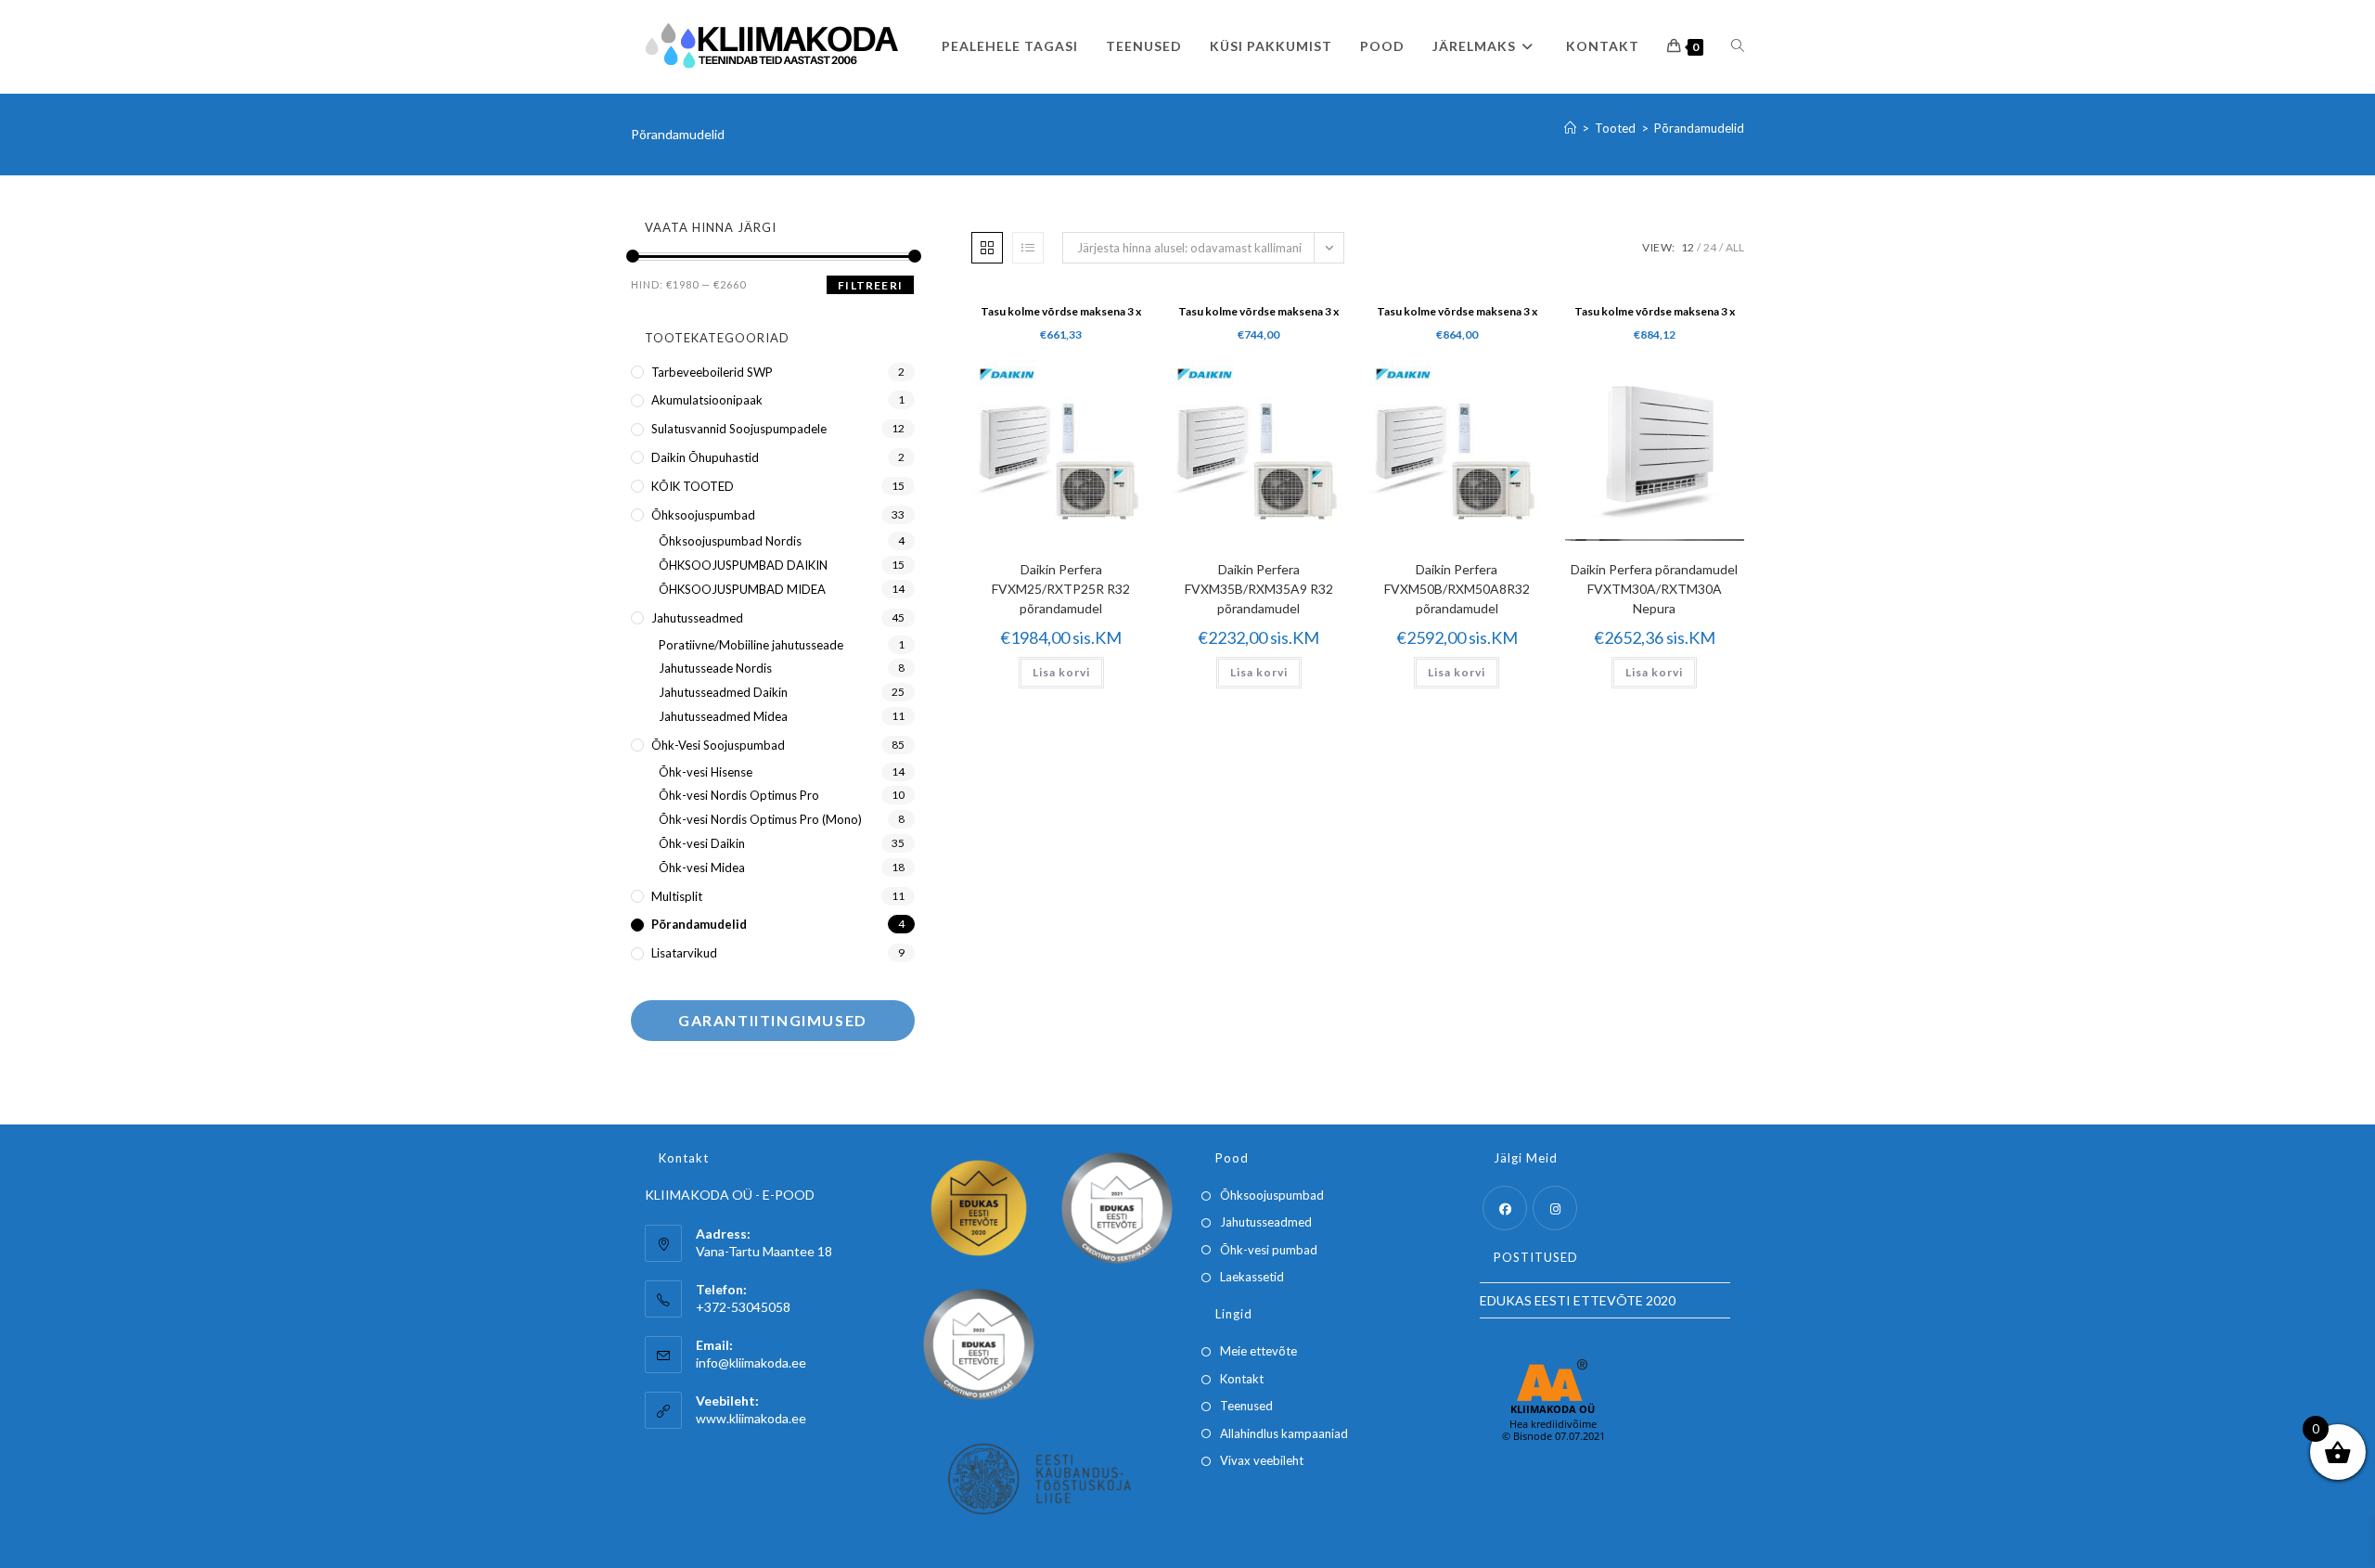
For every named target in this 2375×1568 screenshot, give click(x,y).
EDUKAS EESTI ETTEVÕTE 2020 (1578, 1300)
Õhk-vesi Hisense (706, 772)
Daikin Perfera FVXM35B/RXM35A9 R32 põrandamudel (1259, 589)
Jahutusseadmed (697, 618)
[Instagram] (1555, 1208)
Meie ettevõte (1258, 1351)
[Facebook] (1505, 1208)
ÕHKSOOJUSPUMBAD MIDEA (742, 589)
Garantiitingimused (773, 1020)
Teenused (1246, 1406)
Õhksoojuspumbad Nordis (730, 541)
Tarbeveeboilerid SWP (712, 372)
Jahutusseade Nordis (715, 668)
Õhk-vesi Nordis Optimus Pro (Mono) (760, 819)
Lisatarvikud (684, 953)
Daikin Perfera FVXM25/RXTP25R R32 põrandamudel (1061, 589)
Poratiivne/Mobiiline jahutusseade (751, 645)
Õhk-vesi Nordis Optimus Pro (739, 795)
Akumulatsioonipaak (707, 400)
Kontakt (1242, 1379)
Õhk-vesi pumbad (1269, 1250)
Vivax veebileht (1262, 1460)
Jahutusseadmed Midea (723, 716)
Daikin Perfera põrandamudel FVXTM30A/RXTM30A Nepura (1654, 589)
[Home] (1570, 128)
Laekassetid (1252, 1277)
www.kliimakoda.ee (751, 1418)
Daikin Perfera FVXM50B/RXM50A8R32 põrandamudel (1457, 589)
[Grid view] (987, 248)
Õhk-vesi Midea (702, 868)
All (1735, 247)
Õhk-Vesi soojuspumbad (718, 745)
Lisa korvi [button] (1061, 672)
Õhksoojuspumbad (703, 515)
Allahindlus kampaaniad (1284, 1433)
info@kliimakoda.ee (751, 1362)
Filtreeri (870, 285)
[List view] (1028, 248)
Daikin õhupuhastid (705, 457)
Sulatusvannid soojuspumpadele (739, 429)
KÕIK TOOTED (693, 486)
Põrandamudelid (1699, 128)
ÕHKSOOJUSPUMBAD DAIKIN (743, 565)
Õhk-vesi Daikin (702, 843)
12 (1688, 247)
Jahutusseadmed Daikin (723, 692)
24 (1710, 247)
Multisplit (677, 896)
